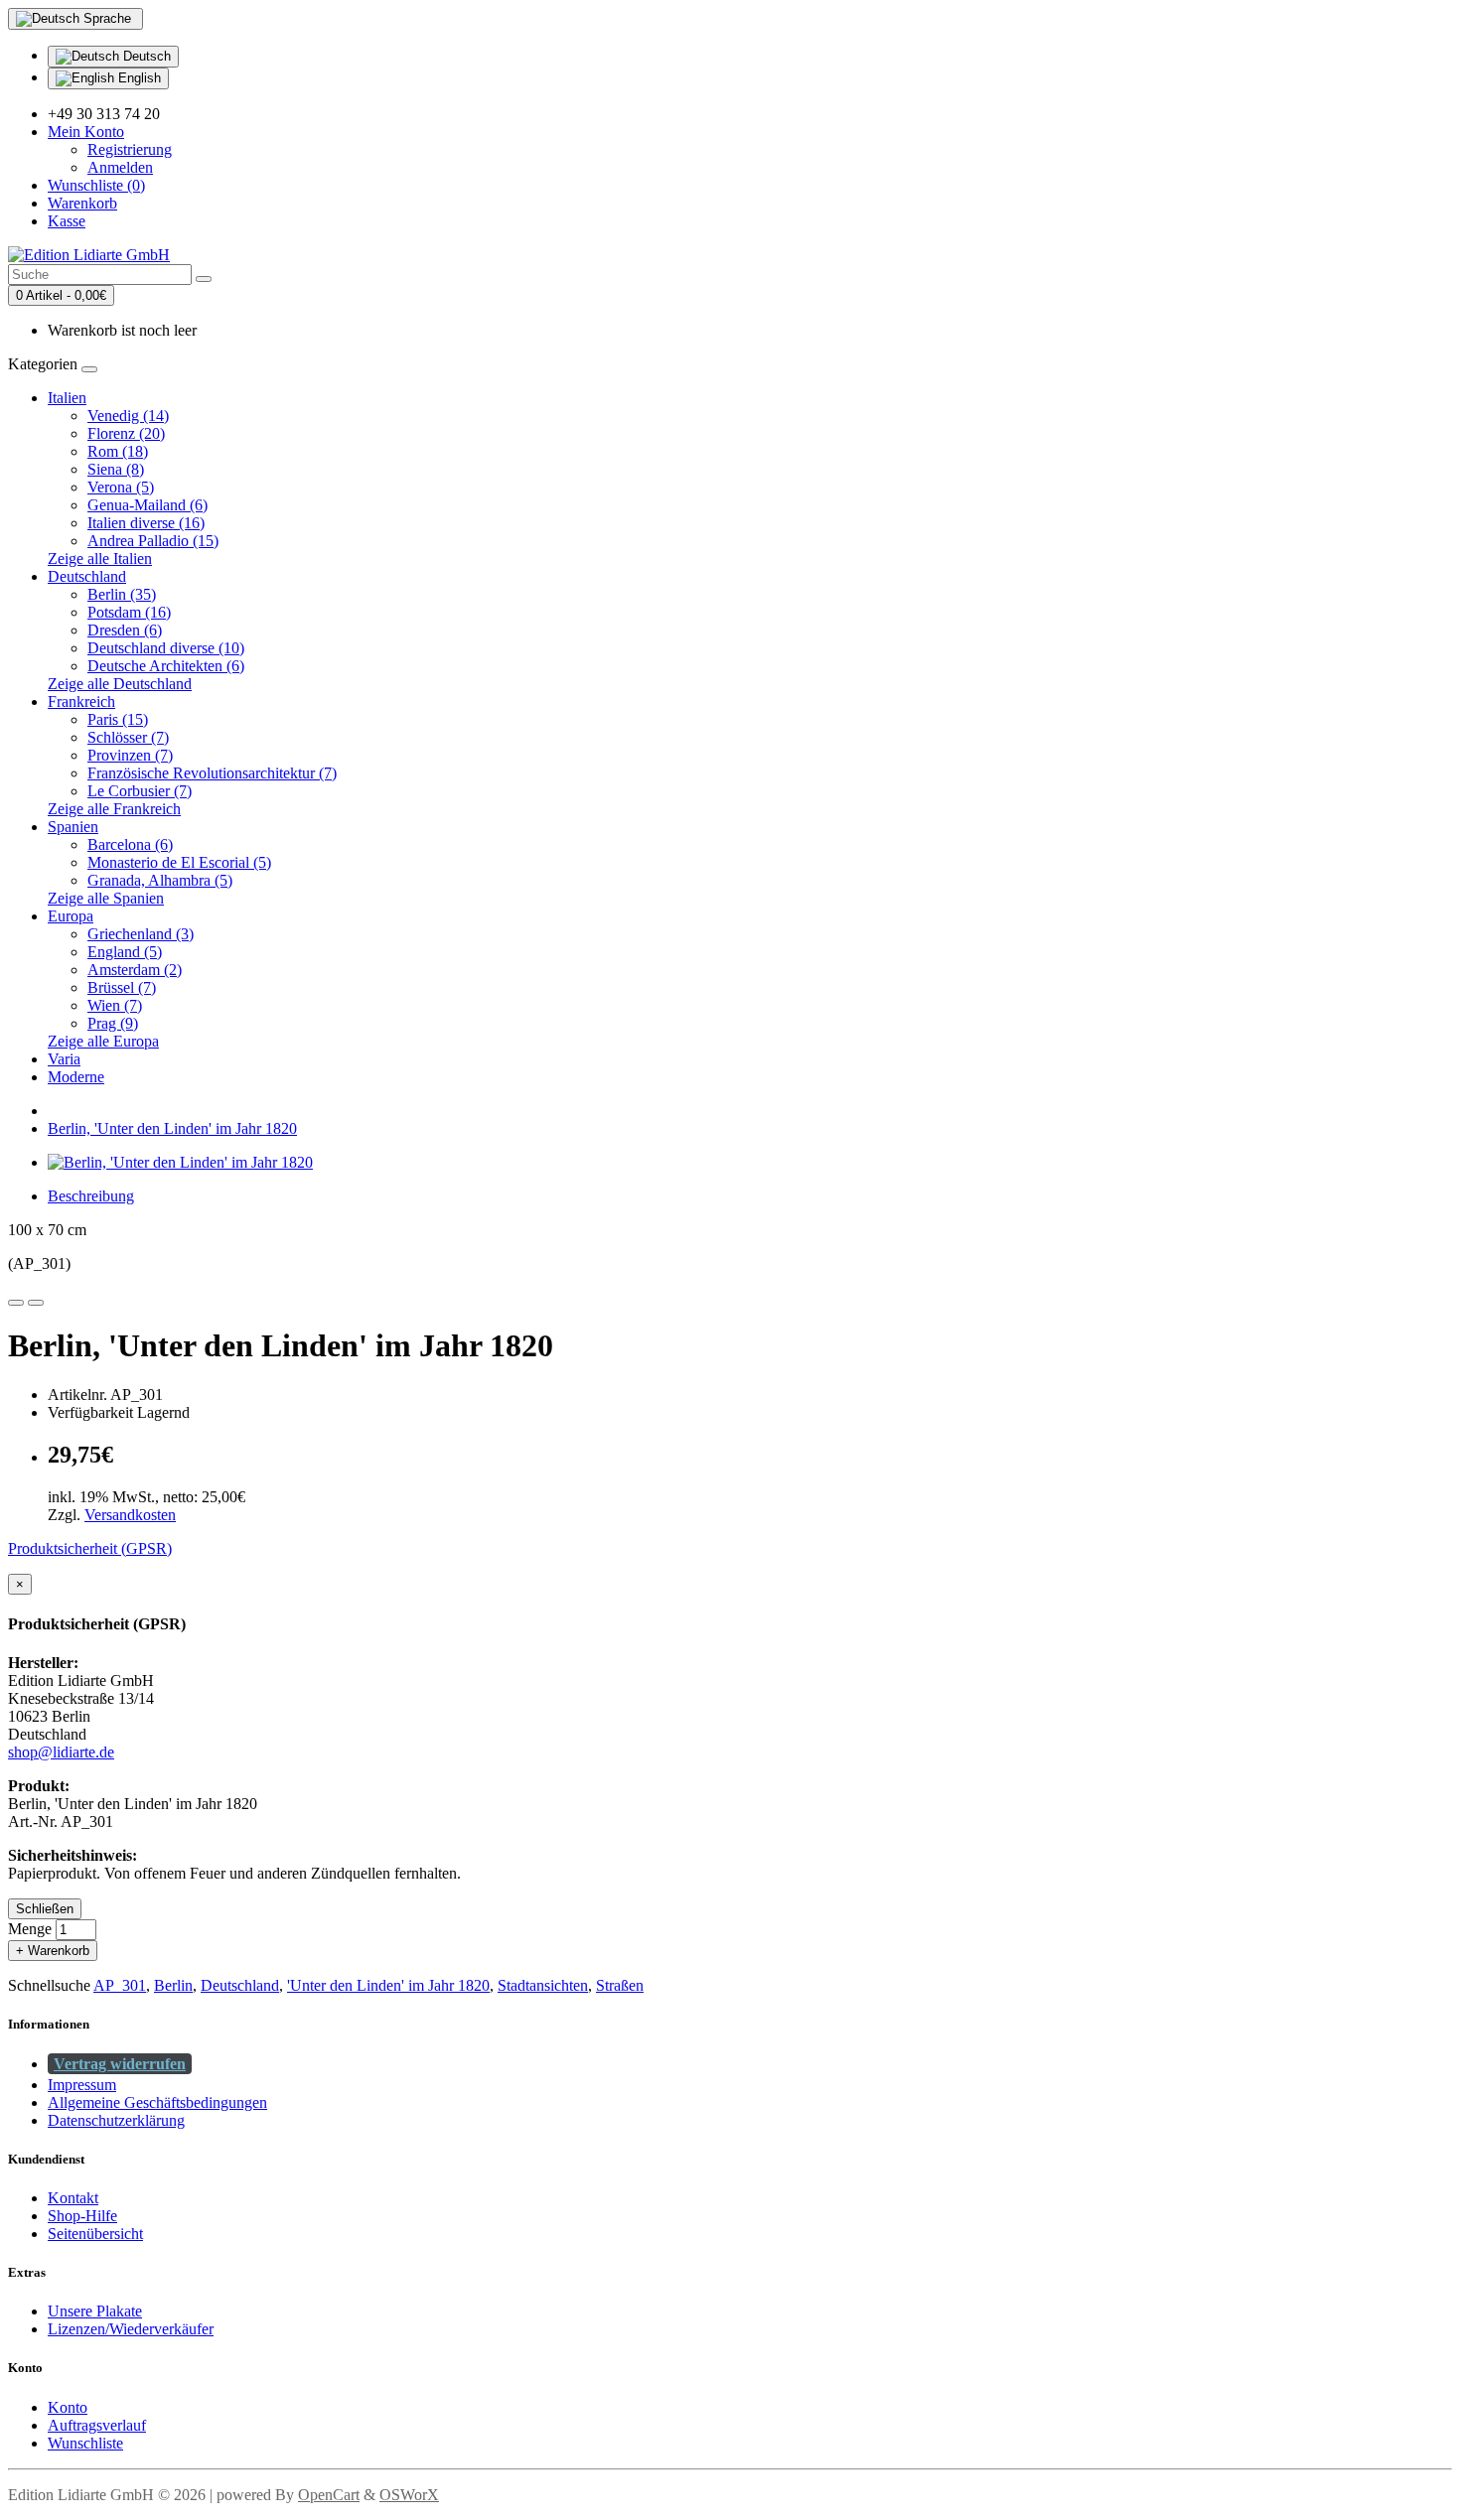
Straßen (620, 1985)
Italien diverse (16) (146, 523)
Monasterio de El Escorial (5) (179, 862)
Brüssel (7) (122, 987)
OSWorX (409, 2495)
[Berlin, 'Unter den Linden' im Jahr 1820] (180, 1162)
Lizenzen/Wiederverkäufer (131, 2329)
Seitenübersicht (95, 2234)
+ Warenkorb (53, 1951)
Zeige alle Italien (100, 559)
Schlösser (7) (128, 737)
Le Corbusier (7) (140, 791)
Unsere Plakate (95, 2311)
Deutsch (145, 56)
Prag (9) (113, 1023)
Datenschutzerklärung (116, 2120)
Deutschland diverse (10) (166, 648)
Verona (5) (121, 487)
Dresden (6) (125, 630)
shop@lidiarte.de (61, 1752)
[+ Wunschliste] (16, 1303)
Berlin (173, 1985)
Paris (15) (118, 719)
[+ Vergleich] (36, 1303)
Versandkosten (130, 1515)
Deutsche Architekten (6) (166, 666)
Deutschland (87, 576)
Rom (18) (118, 451)
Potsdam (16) (129, 612)
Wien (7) (115, 1005)
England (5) (125, 952)
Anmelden (120, 167)
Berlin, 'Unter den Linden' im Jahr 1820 (172, 1128)
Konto (68, 2407)
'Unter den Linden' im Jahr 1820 (388, 1985)
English (138, 78)
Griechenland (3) (141, 934)
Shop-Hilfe (82, 2216)
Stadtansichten (543, 1985)
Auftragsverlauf (97, 2425)
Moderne (76, 1077)
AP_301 (120, 1985)
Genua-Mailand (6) (147, 505)
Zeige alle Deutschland (120, 684)
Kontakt (73, 2198)
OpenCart (329, 2495)
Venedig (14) (128, 416)
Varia (64, 1059)
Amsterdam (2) (135, 970)
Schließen (45, 1909)
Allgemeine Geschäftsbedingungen (157, 2102)
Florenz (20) (126, 433)
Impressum (82, 2085)
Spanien (73, 827)
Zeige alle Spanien (106, 898)
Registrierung (130, 149)
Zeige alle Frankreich (114, 809)
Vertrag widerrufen (120, 2064)
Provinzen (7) (130, 755)
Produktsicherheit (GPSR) (90, 1548)
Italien (67, 398)
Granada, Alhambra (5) (160, 880)
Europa (71, 916)
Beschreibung (91, 1196)
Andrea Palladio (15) (153, 541)
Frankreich (81, 701)
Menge (30, 1929)
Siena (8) (116, 469)
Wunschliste (85, 2443)
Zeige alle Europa (103, 1041)
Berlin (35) (122, 594)
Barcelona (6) (130, 844)
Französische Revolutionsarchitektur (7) (212, 773)
